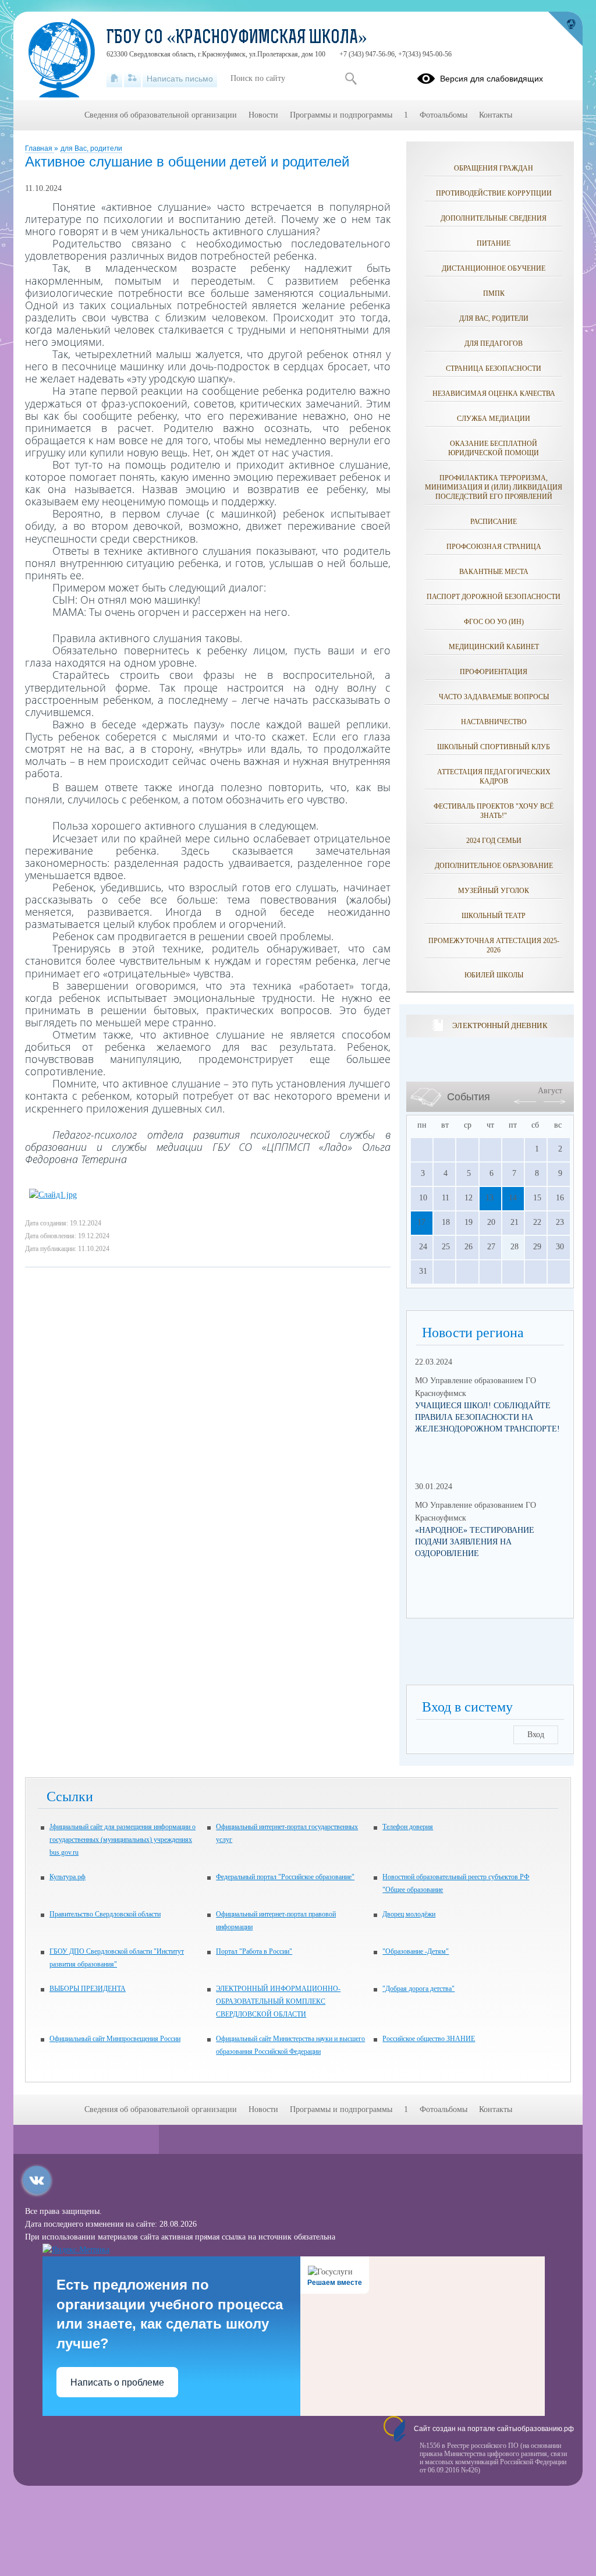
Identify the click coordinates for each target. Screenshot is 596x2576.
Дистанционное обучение (494, 268)
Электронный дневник (500, 1025)
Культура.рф (68, 1877)
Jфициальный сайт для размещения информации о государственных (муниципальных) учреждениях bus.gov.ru (123, 1840)
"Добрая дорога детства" (418, 1989)
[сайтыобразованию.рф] (565, 29)
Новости (263, 115)
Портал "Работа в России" (254, 1951)
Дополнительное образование (494, 866)
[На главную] (114, 79)
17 (421, 1222)
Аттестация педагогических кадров (494, 777)
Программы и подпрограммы (341, 115)
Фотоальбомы (444, 115)
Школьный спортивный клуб (494, 747)
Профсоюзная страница (494, 547)
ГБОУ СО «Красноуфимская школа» (237, 38)
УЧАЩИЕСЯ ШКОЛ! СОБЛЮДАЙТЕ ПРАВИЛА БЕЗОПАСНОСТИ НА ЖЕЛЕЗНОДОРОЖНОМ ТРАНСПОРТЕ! (487, 1417)
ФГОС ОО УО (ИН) (494, 622)
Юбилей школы (494, 975)
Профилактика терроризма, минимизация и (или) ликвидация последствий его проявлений (494, 487)
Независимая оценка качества (494, 394)
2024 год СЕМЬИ (494, 841)
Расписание (494, 522)
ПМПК (494, 293)
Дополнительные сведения (494, 218)
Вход (536, 1735)
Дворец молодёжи (409, 1914)
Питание (494, 243)
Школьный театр (494, 916)
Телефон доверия (408, 1827)
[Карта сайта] (132, 79)
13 (489, 1198)
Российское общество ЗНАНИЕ (429, 2039)
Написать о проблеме (117, 2382)
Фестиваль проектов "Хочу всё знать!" (494, 811)
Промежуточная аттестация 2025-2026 (494, 945)
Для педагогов (494, 343)
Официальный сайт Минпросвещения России (115, 2039)
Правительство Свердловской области (105, 1914)
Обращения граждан (494, 168)
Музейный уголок (494, 891)
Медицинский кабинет (494, 647)
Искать (351, 79)
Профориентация (494, 672)
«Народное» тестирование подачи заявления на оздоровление (475, 1542)
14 (513, 1198)
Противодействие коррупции (494, 193)
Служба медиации (494, 419)
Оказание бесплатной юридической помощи (494, 448)
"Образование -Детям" (416, 1951)
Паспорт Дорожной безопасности (494, 597)
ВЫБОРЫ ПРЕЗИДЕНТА (88, 1989)
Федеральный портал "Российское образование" (285, 1877)
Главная (40, 148)
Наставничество (494, 722)
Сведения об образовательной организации (161, 115)
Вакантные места (494, 572)
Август (550, 1091)
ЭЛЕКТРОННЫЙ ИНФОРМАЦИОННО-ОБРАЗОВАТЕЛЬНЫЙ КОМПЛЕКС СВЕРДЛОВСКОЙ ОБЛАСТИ (278, 2001)
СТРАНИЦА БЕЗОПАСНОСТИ (494, 368)
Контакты (496, 115)
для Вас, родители (91, 148)
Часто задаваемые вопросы (494, 697)
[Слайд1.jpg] (53, 1195)
